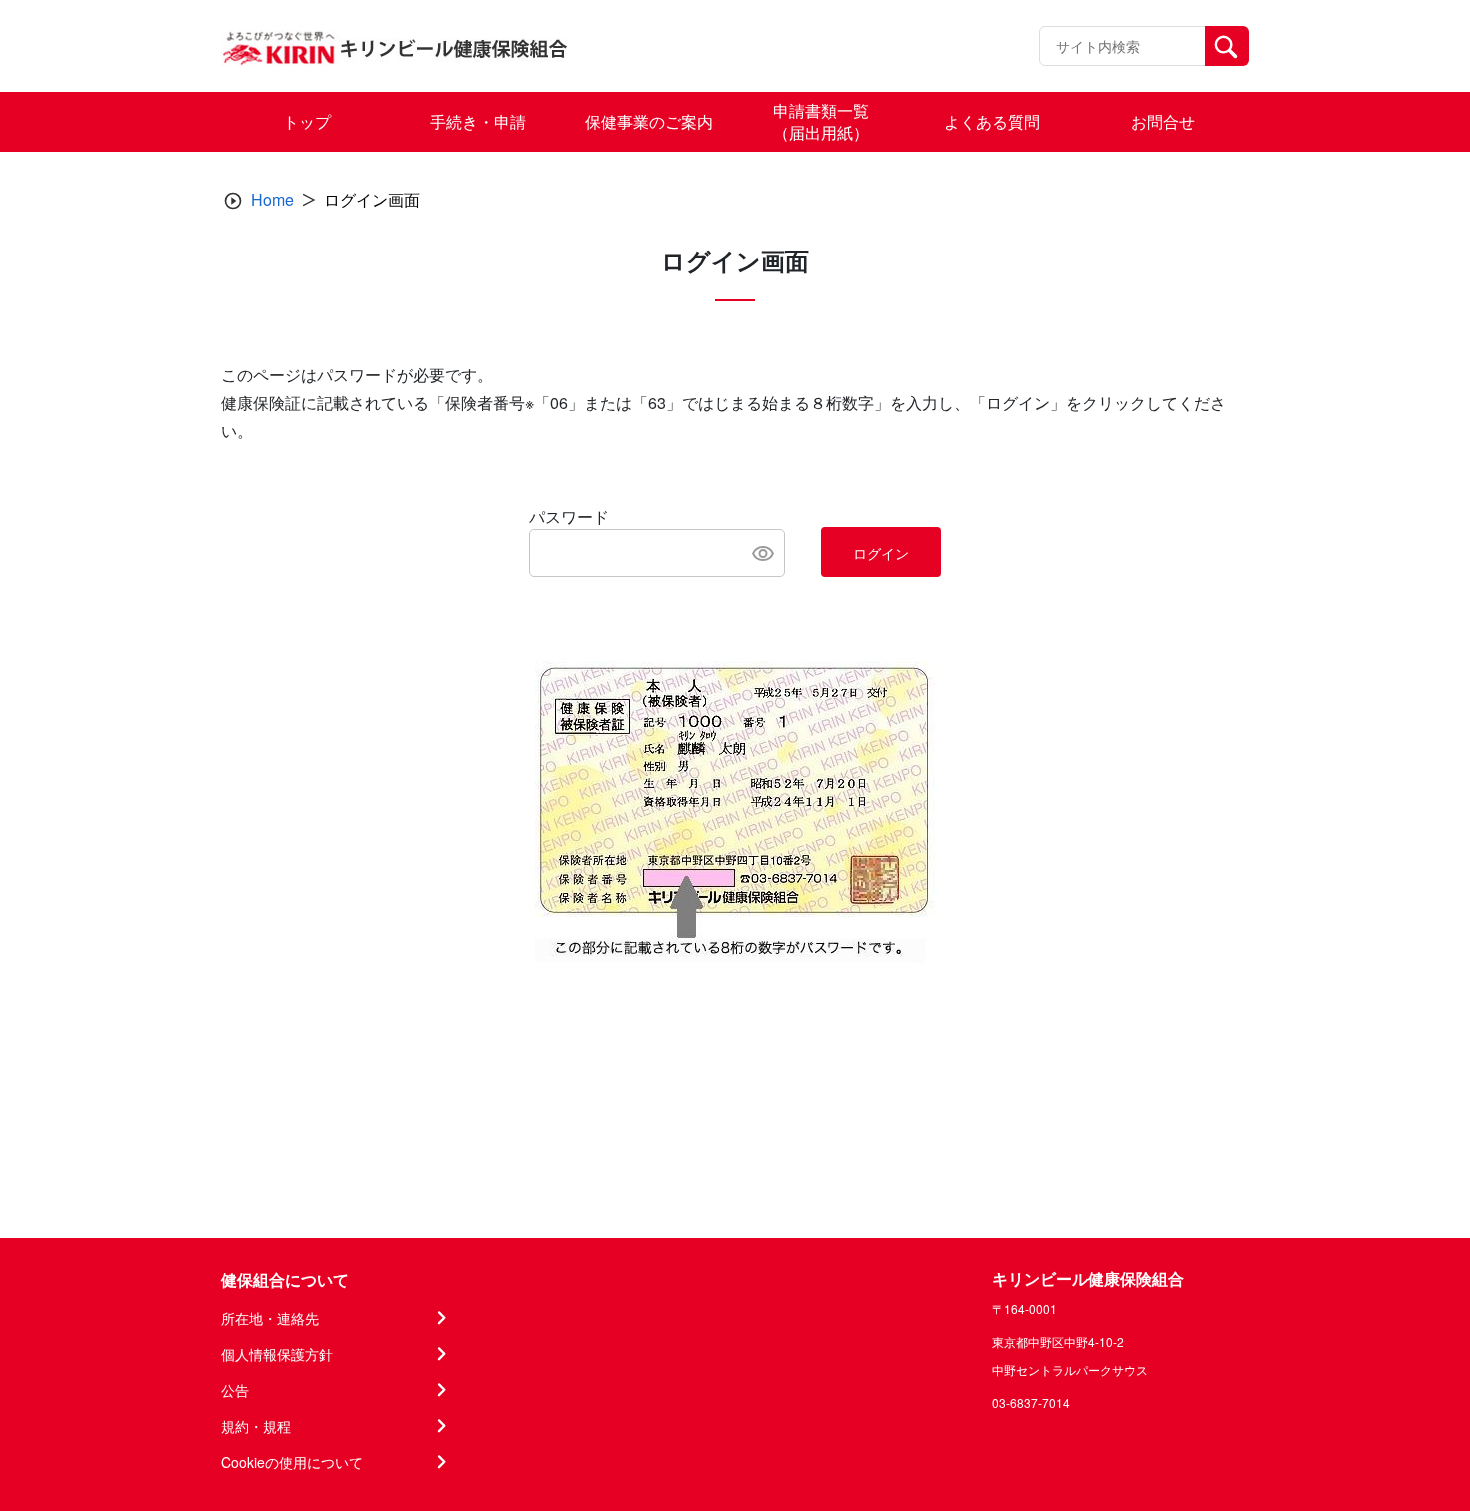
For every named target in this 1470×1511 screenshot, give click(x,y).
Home (272, 199)
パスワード (569, 516)
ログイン (881, 553)
